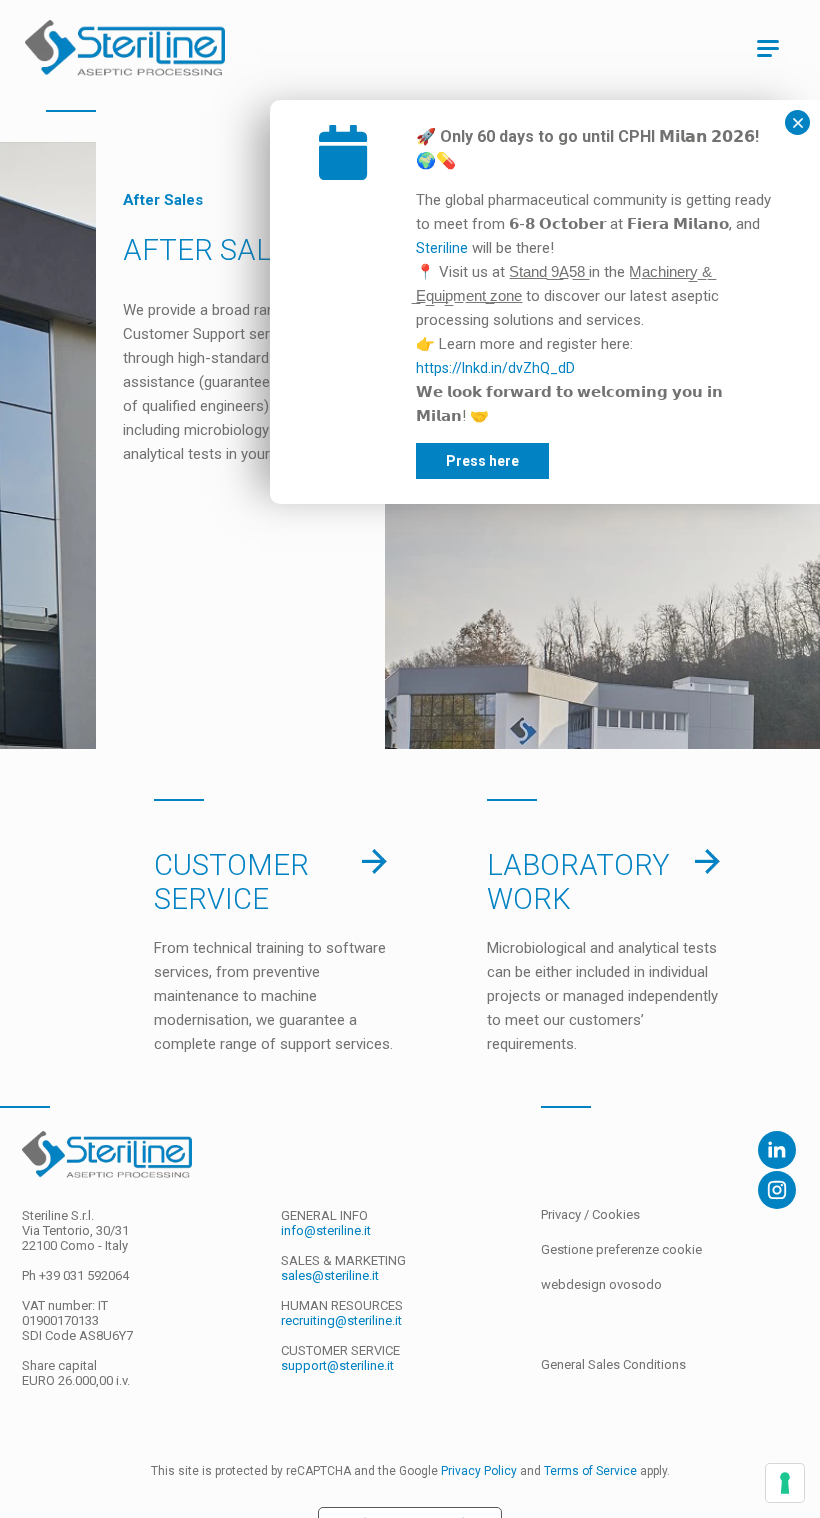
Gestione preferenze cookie (621, 1249)
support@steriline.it (337, 1365)
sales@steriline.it (330, 1275)
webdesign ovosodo (601, 1284)
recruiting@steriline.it (341, 1320)
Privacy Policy (479, 1471)
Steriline (442, 248)
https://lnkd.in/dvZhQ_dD (495, 368)
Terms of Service (590, 1471)
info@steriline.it (326, 1230)
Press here (482, 461)
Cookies (616, 1214)
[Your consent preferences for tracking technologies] (785, 1483)
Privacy (562, 1214)
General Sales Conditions (613, 1364)
